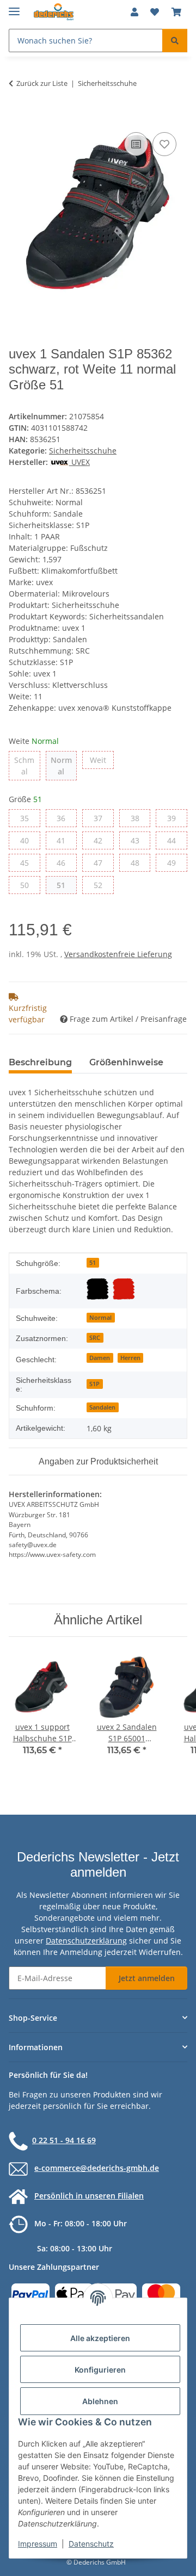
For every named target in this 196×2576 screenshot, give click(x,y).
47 (102, 862)
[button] (134, 12)
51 (65, 885)
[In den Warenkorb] (17, 117)
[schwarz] (97, 1289)
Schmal (27, 766)
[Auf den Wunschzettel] (164, 144)
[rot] (124, 1289)
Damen (100, 1358)
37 (102, 818)
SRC (95, 1338)
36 (65, 818)
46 (65, 862)
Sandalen (102, 1407)
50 (29, 885)
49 (176, 862)
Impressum (38, 2544)
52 (102, 885)
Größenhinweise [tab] (126, 1062)
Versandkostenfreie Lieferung (118, 954)
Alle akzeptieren (100, 2338)
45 (29, 862)
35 (29, 818)
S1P (94, 1384)
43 (139, 840)
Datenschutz (91, 2544)
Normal (64, 766)
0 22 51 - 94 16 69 (64, 2140)
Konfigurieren (100, 2370)
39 (176, 818)
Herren (130, 1358)
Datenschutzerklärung (86, 1941)
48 (139, 862)
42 (102, 840)
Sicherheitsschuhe (83, 451)
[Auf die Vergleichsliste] (136, 144)
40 (29, 840)
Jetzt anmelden (147, 1978)
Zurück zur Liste (42, 83)
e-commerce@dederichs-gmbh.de (97, 2168)
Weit (102, 760)
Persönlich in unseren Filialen (89, 2196)
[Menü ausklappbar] (14, 7)
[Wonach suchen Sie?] (175, 41)
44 (176, 840)
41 (65, 840)
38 (139, 818)
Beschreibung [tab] (40, 1062)
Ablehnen (100, 2401)
